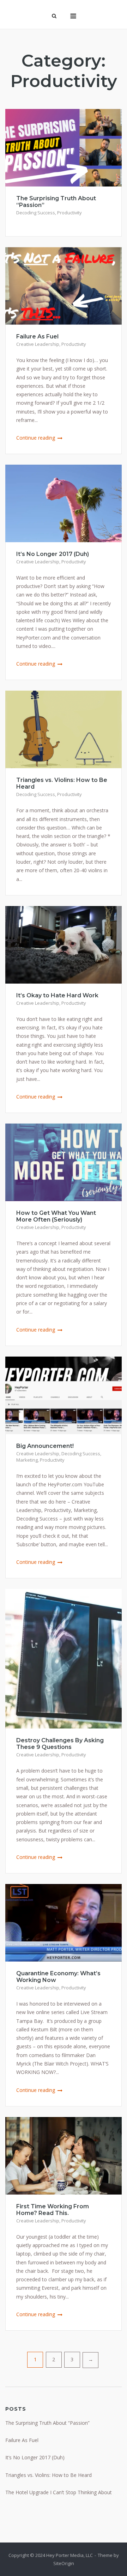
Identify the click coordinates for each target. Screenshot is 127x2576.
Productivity (69, 213)
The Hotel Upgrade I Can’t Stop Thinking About (59, 2492)
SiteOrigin (64, 2563)
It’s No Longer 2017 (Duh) (53, 554)
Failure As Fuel (37, 336)
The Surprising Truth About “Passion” (47, 2423)
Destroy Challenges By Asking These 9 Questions (60, 1744)
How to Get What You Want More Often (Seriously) (56, 1216)
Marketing (27, 1460)
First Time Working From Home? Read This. (53, 2210)
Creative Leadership (38, 344)
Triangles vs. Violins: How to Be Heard (49, 2475)
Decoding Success (36, 213)
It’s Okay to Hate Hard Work (57, 995)
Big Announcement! (45, 1446)
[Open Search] (54, 17)
